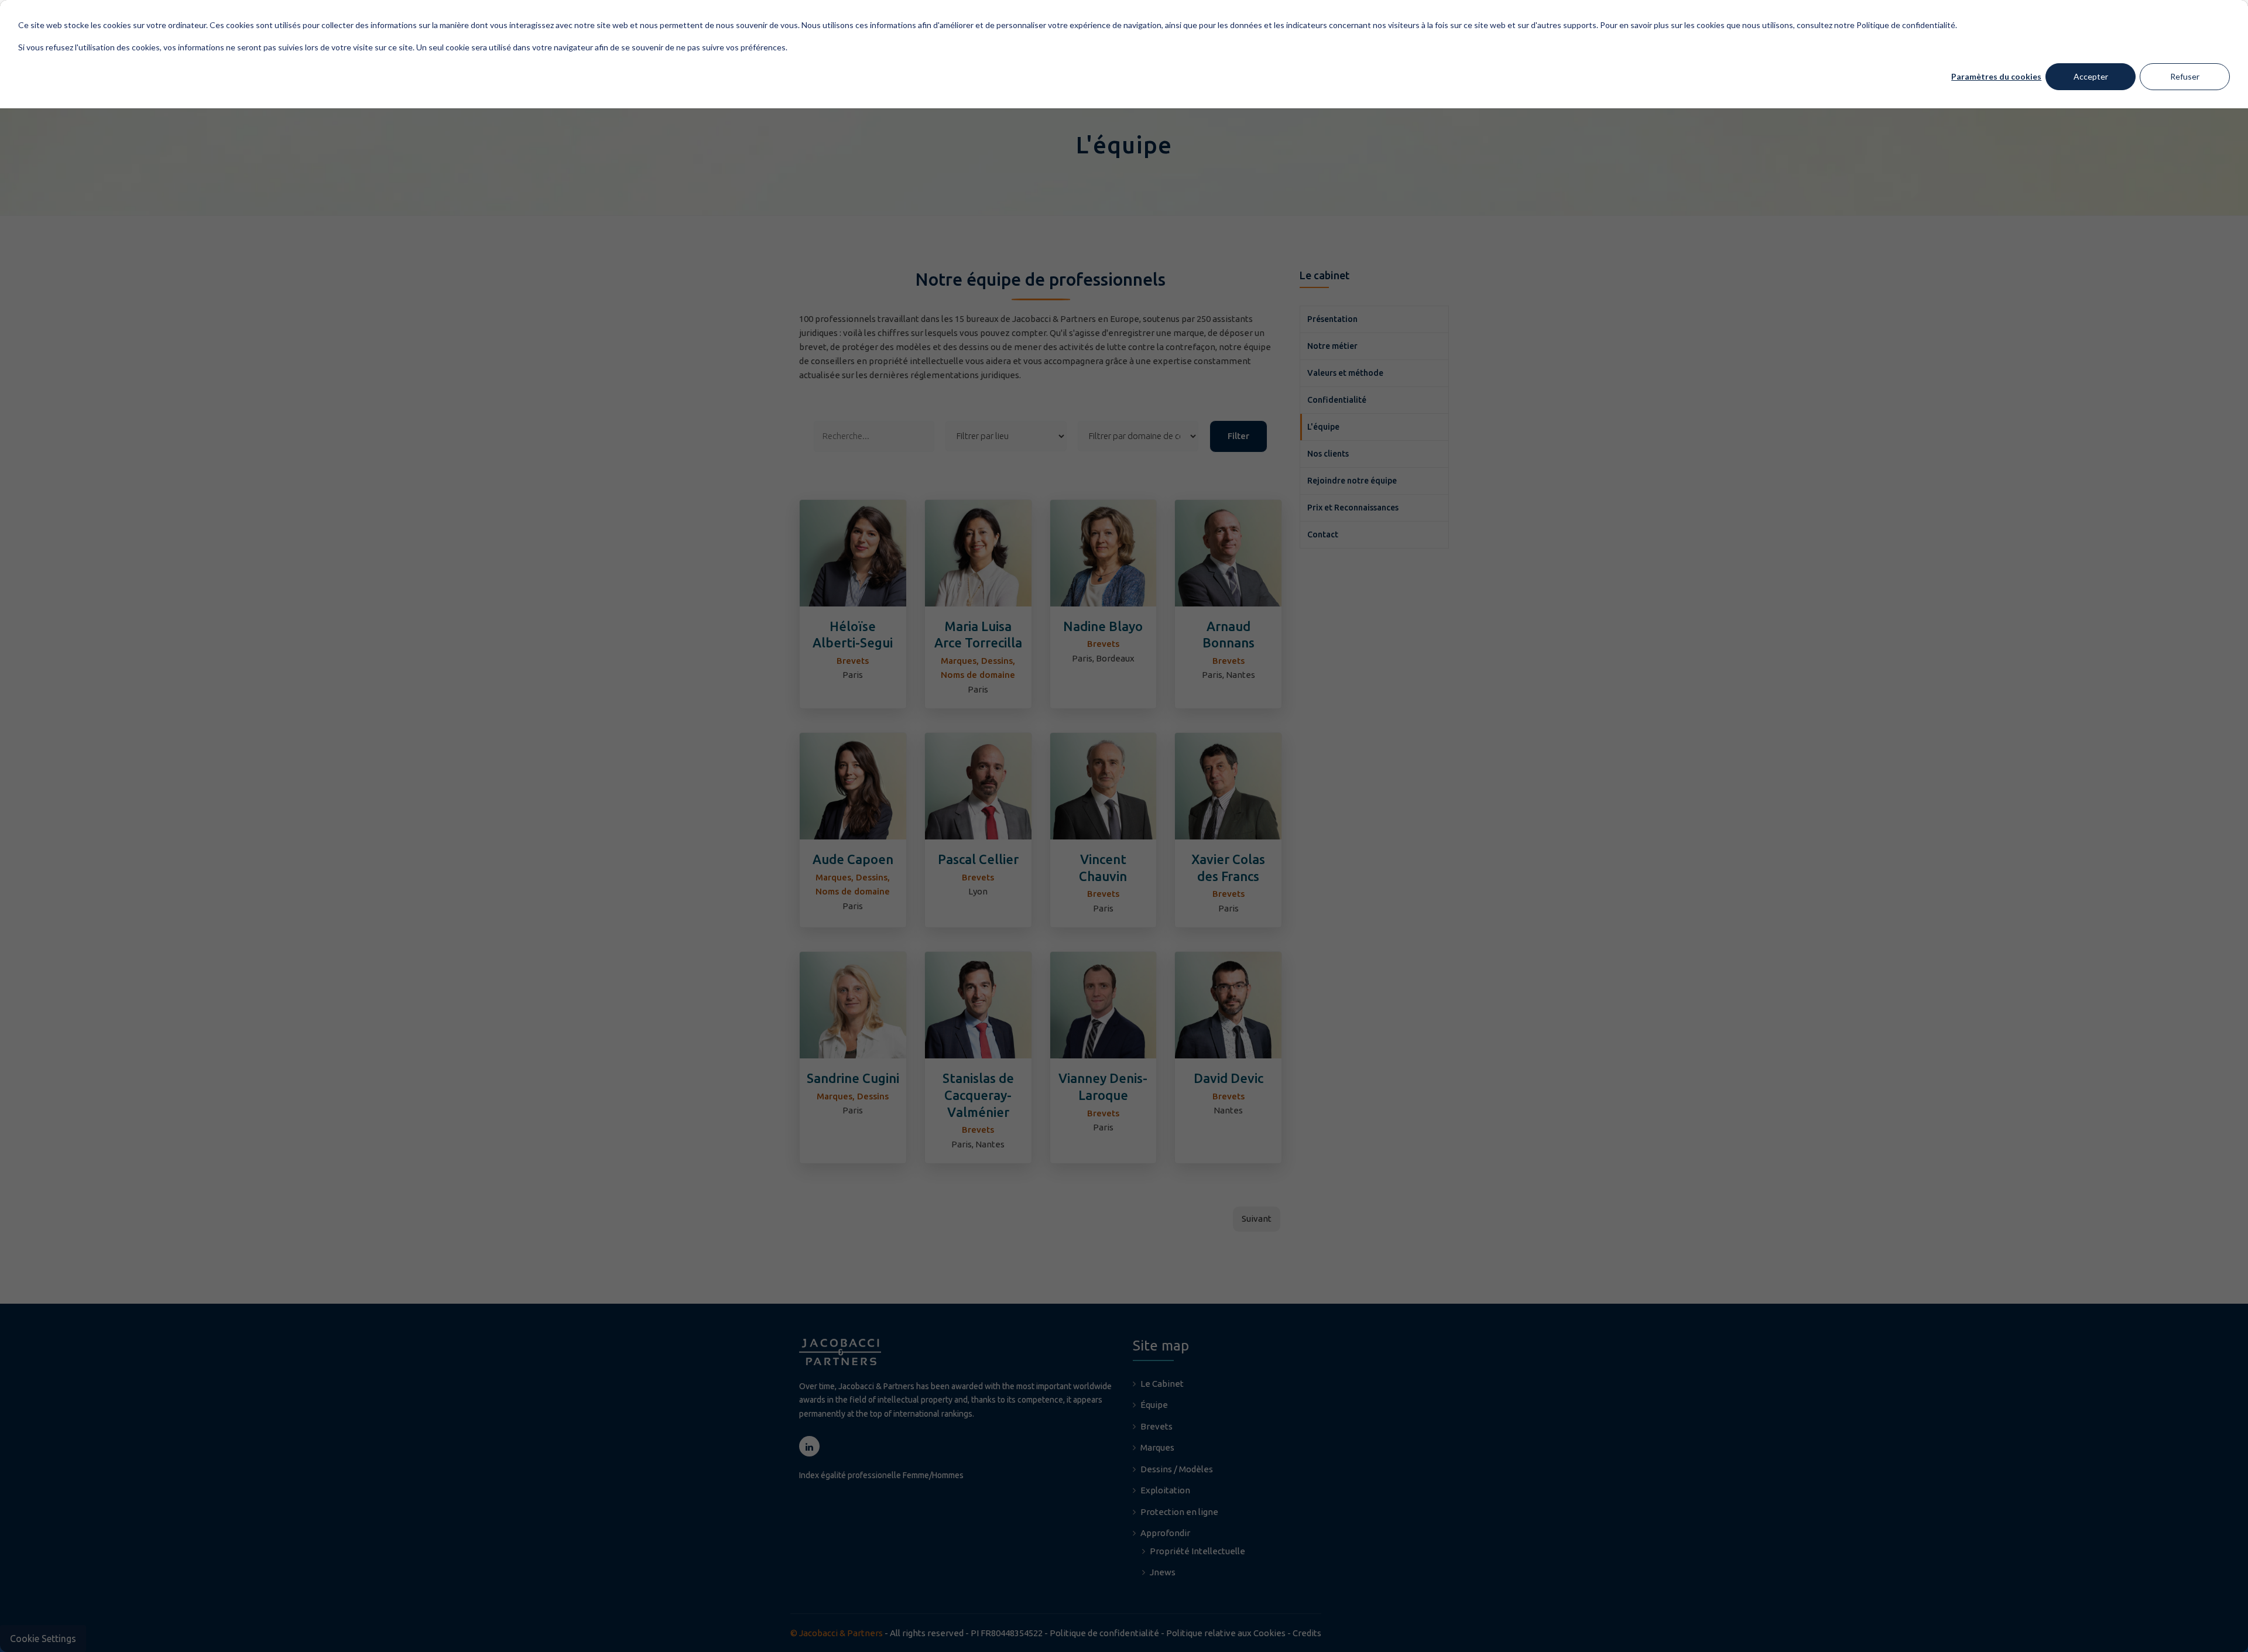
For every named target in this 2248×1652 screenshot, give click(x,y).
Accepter (2091, 76)
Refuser (2185, 76)
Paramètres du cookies (1996, 76)
